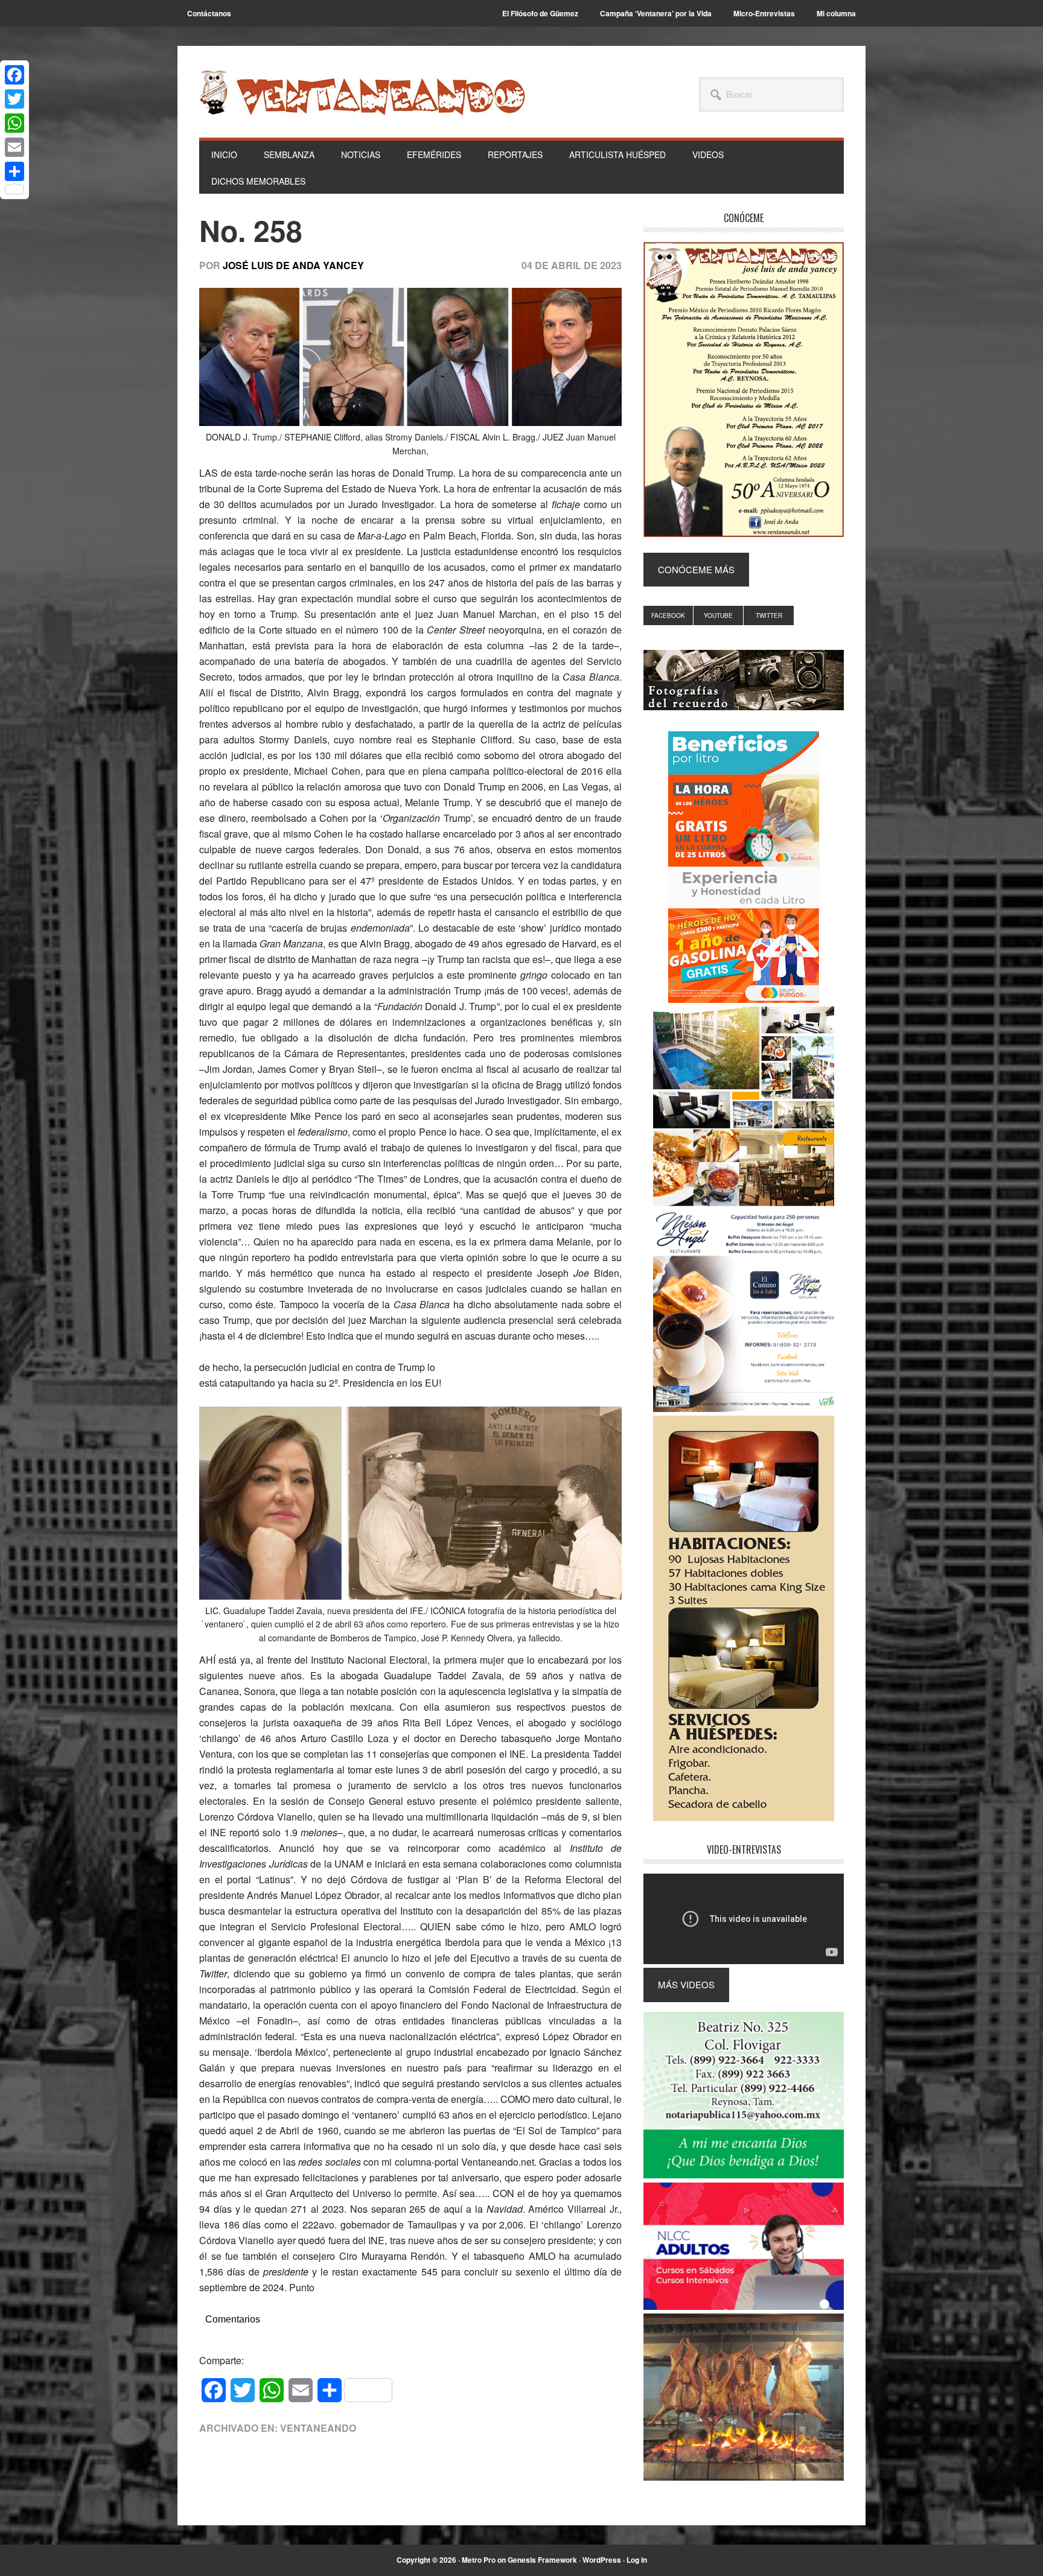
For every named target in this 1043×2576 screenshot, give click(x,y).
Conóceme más (696, 569)
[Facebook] (14, 75)
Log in (637, 2560)
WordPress (602, 2560)
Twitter (769, 615)
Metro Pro (479, 2560)
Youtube (718, 615)
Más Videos (686, 1984)
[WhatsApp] (14, 123)
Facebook (668, 615)
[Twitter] (14, 99)
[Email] (14, 147)
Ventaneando (362, 92)
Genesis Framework (542, 2560)
